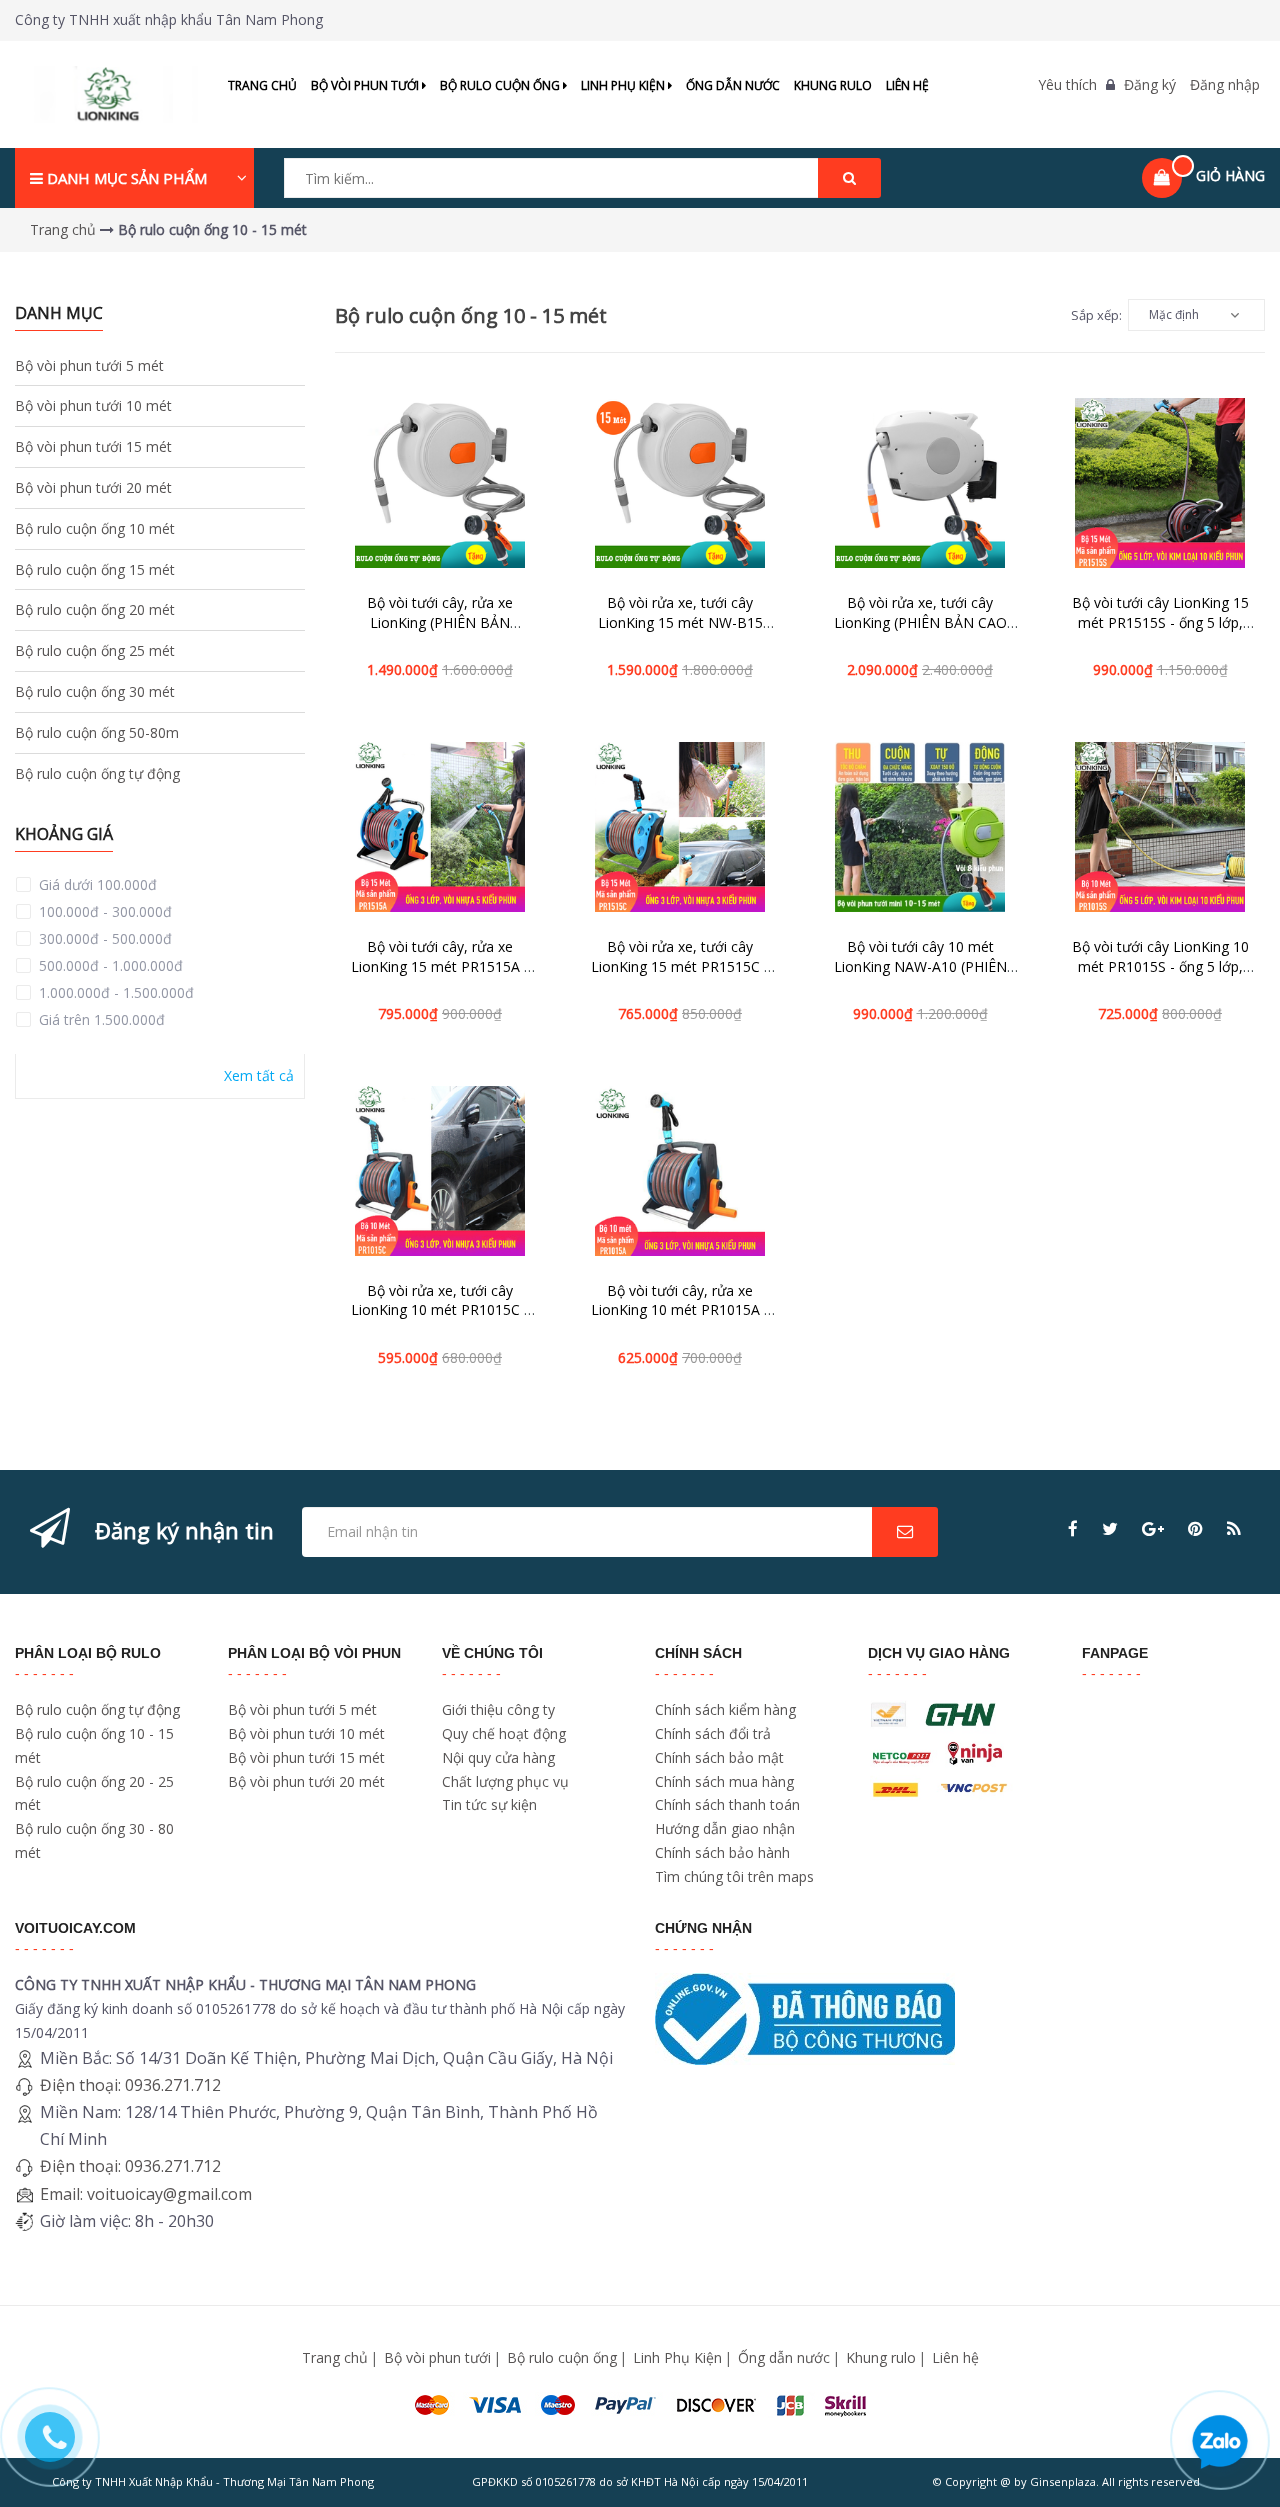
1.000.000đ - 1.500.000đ (114, 992)
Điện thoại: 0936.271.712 (130, 2085)
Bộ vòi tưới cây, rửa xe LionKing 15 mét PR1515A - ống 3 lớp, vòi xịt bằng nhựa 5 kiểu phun (440, 976)
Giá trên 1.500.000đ (100, 1019)
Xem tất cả (259, 1075)
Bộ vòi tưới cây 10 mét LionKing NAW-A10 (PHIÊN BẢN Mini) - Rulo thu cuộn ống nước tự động (920, 976)
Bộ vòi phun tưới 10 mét (93, 405)
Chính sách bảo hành (722, 1852)
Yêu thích (1067, 84)
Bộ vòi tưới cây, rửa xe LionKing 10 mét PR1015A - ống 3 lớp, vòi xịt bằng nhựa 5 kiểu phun (680, 1320)
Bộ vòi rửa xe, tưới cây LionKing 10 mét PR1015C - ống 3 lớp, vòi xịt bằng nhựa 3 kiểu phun (440, 1320)
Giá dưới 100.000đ (96, 884)
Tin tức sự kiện (489, 1804)
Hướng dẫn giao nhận (725, 1828)
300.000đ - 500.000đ (103, 938)
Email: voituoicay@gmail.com (146, 2194)
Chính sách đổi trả (713, 1733)
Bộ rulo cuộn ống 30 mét (95, 691)
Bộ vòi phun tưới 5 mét (89, 365)
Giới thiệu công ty (498, 1709)
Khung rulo (833, 85)
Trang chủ (262, 85)
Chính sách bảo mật (719, 1757)
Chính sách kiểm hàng (725, 1709)
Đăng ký (1150, 84)
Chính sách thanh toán (727, 1804)
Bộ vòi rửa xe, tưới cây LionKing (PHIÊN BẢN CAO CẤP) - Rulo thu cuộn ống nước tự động (920, 632)
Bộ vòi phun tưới (366, 85)
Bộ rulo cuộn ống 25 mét (95, 650)
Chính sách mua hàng (724, 1781)
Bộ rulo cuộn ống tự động (97, 773)
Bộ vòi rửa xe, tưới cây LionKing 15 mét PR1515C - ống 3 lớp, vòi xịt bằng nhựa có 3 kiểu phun (680, 976)
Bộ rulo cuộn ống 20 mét (95, 609)
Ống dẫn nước (733, 85)
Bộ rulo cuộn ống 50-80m (97, 732)
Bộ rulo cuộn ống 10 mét (95, 528)
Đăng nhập (1225, 84)
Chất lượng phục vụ (505, 1781)
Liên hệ (907, 85)
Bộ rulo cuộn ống (501, 85)
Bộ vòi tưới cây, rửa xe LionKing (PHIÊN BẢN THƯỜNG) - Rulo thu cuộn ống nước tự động (440, 632)
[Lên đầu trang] (1237, 1481)
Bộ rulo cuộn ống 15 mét (95, 569)
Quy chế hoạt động (504, 1733)
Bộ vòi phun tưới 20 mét (93, 487)
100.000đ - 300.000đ (103, 911)
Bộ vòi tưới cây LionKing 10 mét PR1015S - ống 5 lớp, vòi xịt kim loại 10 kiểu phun (1160, 966)
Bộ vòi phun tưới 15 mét (93, 446)
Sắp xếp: (1096, 315)
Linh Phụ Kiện (624, 85)
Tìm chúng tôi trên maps (734, 1876)
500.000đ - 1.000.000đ (109, 965)
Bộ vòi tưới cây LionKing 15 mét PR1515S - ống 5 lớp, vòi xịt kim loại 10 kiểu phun (1160, 622)
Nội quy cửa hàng (498, 1757)
